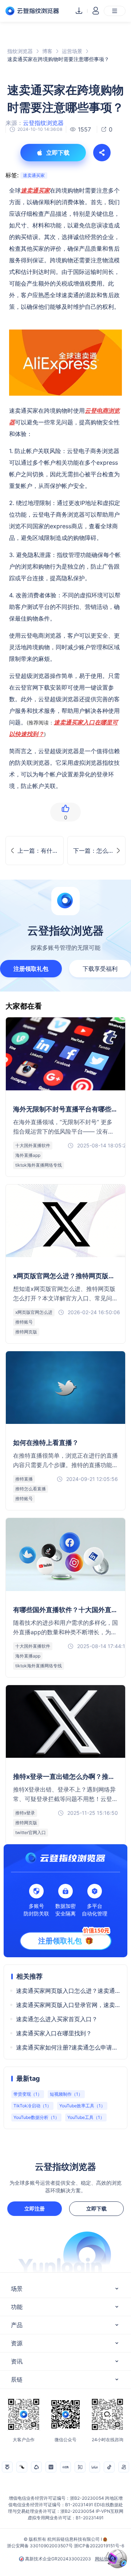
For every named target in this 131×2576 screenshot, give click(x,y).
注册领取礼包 (31, 969)
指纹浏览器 (20, 51)
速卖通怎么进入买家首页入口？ (57, 2019)
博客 (47, 51)
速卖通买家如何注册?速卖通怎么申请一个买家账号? (68, 2047)
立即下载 (96, 2208)
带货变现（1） (28, 2094)
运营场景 (72, 51)
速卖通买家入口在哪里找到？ (54, 2033)
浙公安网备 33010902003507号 (40, 2546)
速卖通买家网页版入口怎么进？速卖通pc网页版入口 (68, 1991)
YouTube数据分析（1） (36, 2117)
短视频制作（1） (66, 2094)
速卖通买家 (34, 175)
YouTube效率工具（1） (82, 2106)
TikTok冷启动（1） (32, 2106)
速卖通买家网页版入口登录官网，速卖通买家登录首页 (68, 2005)
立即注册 (35, 2208)
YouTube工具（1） (86, 2117)
